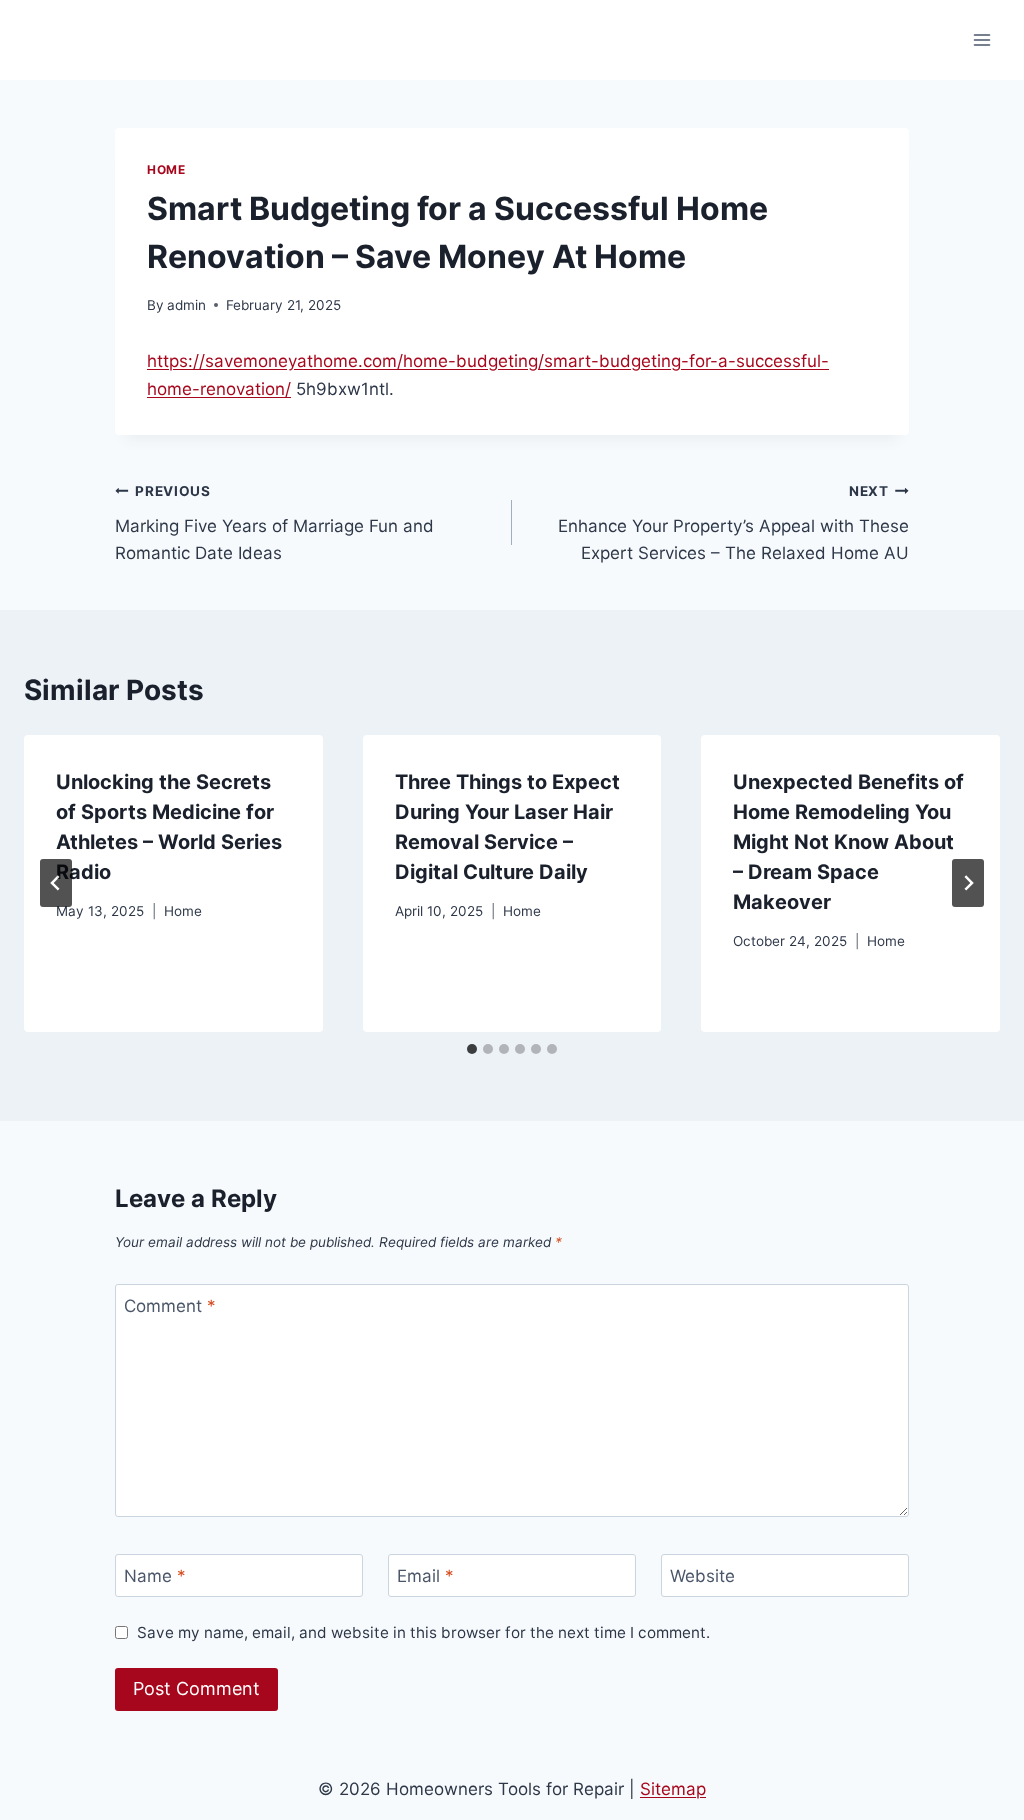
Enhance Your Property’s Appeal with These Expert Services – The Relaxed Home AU (733, 523)
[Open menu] (981, 39)
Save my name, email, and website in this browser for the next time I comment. (423, 1632)
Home (166, 169)
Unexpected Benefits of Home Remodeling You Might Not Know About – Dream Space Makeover (848, 842)
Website (702, 1576)
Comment (170, 1306)
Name (155, 1576)
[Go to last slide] (56, 883)
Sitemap (673, 1789)
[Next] (968, 883)
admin (186, 305)
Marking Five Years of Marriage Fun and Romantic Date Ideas (274, 523)
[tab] (472, 1049)
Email (425, 1576)
